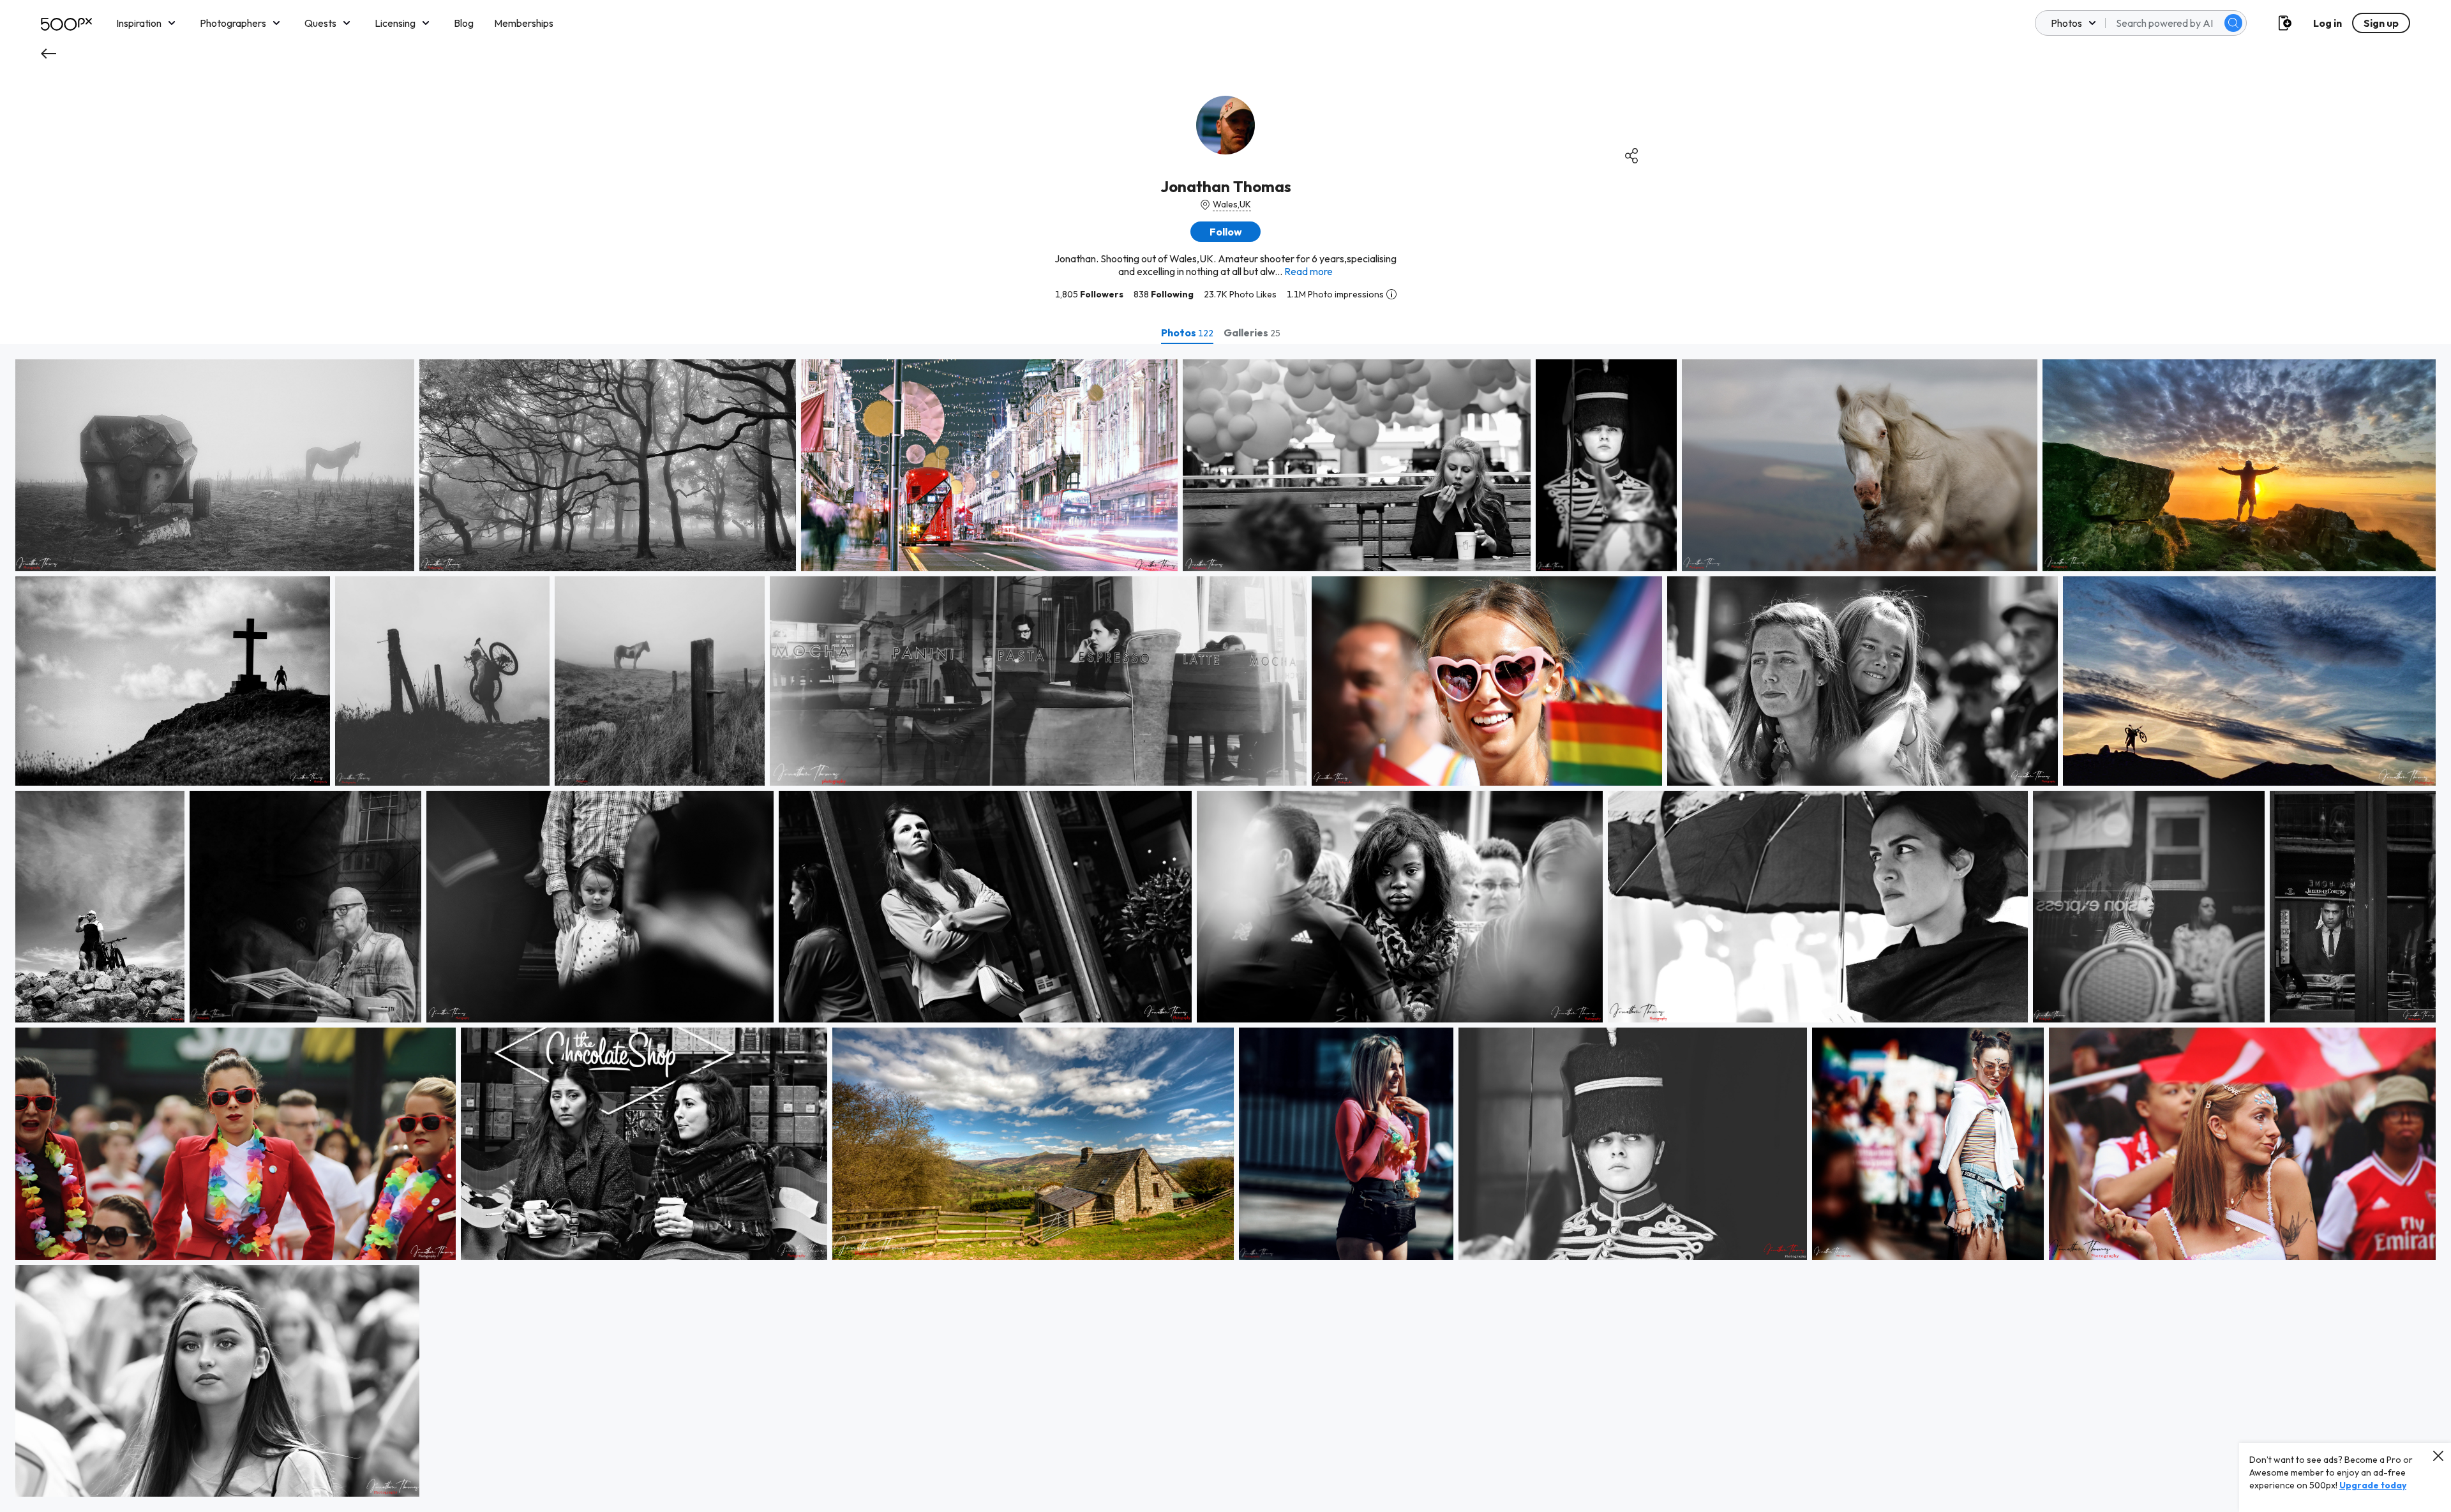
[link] (215, 465)
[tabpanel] (1225, 928)
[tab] (1187, 333)
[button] (2233, 23)
